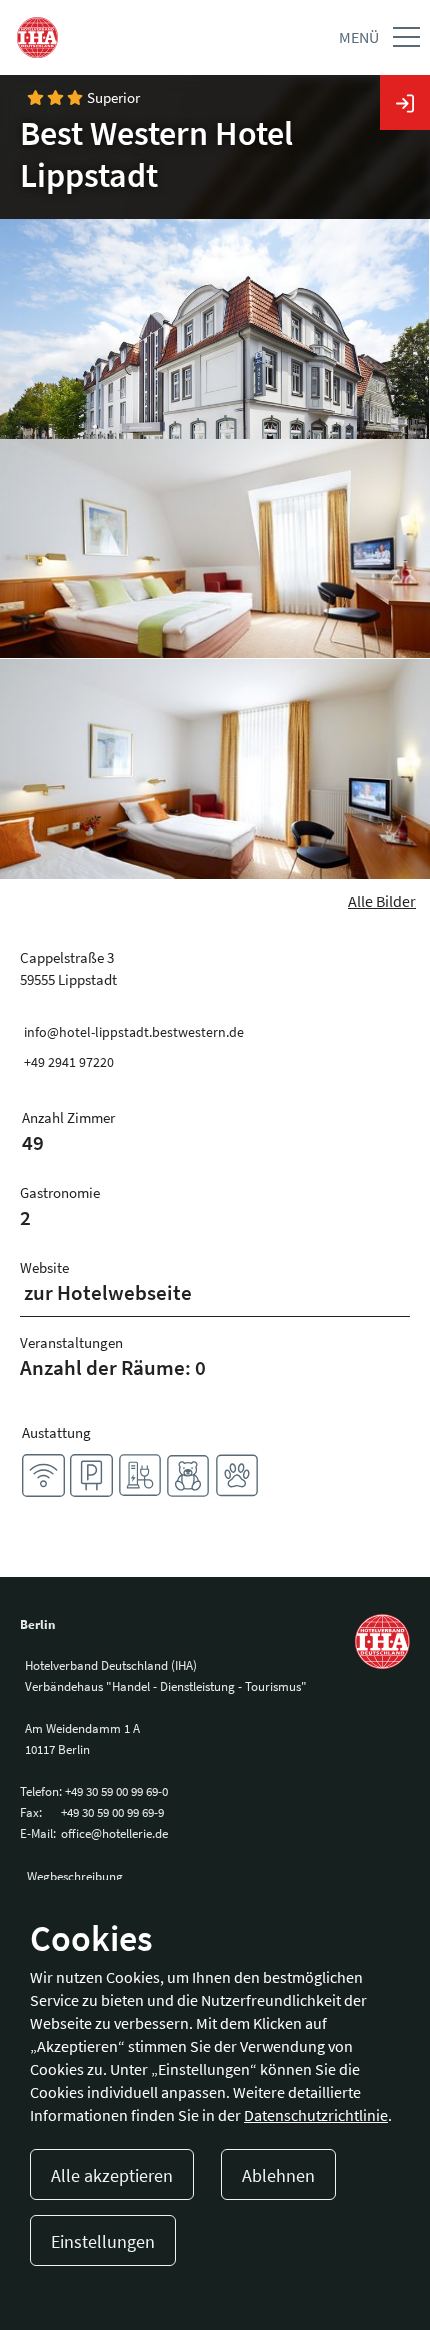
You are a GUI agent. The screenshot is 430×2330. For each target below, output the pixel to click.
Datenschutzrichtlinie (316, 2115)
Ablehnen (278, 2175)
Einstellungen (103, 2241)
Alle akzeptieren (112, 2175)
